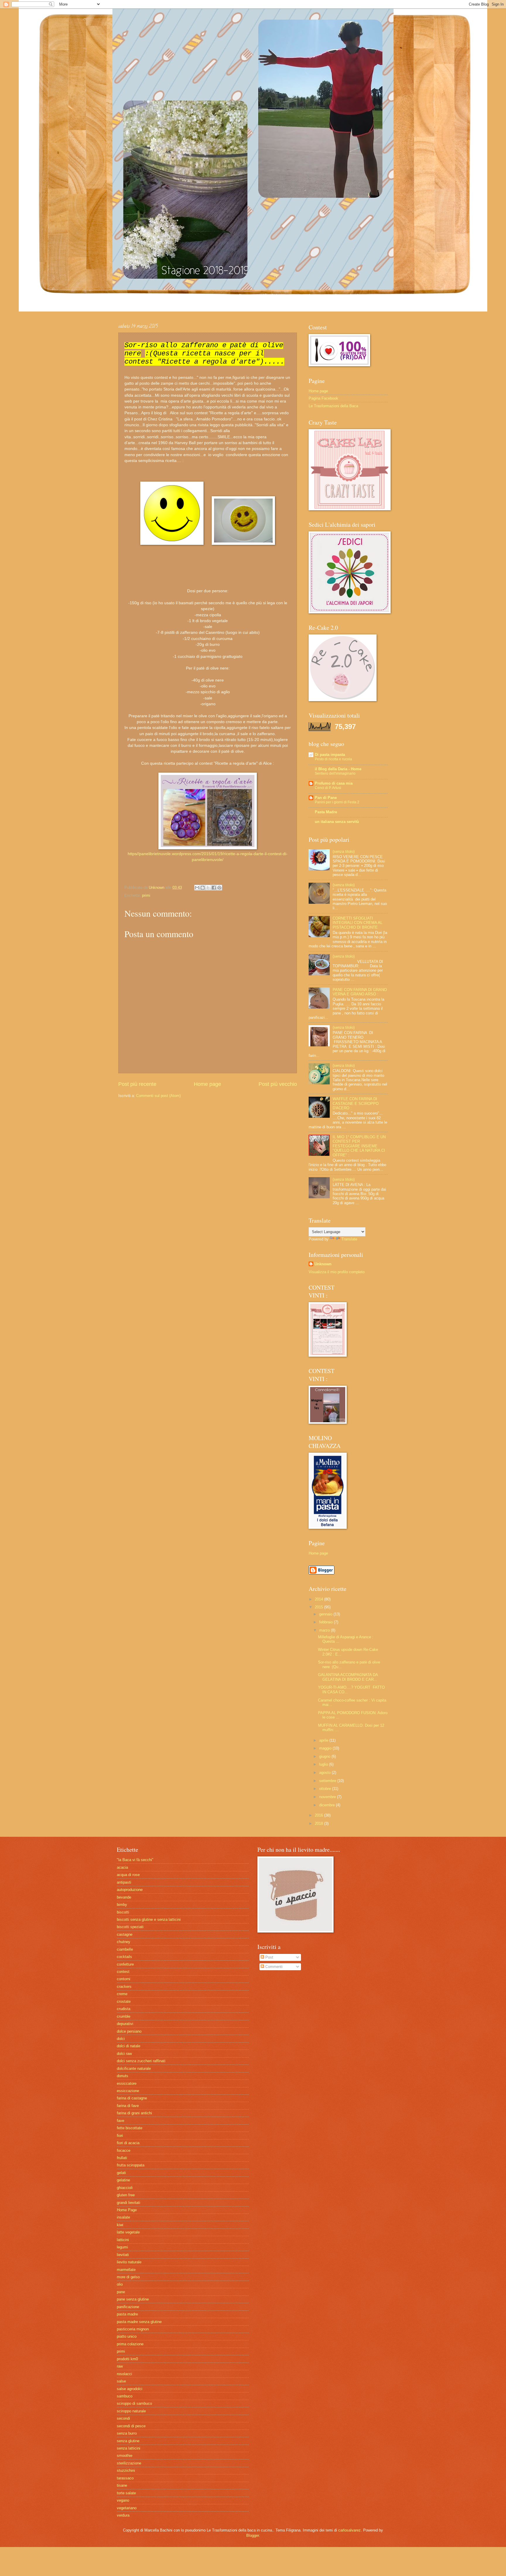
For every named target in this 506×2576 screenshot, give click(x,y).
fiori (120, 2136)
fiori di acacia (128, 2143)
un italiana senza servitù (337, 822)
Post (269, 1957)
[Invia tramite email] (197, 888)
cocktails (124, 1957)
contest (123, 1972)
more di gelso (128, 2277)
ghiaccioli (125, 2188)
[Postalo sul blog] (203, 888)
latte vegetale (128, 2232)
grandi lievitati (129, 2203)
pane (121, 2292)
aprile (324, 1740)
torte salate (126, 2493)
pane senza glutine (133, 2299)
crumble (124, 2016)
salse (121, 2381)
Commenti (273, 1967)
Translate (349, 1239)
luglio (324, 1764)
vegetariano (127, 2508)
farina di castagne (132, 2098)
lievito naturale (129, 2262)
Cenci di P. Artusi (328, 788)
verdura (123, 2515)
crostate (124, 2001)
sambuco (125, 2396)
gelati (121, 2173)
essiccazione (128, 2091)
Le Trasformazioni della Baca (333, 406)
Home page (207, 1084)
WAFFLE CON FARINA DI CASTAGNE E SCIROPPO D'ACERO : (356, 1103)
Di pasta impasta (330, 755)
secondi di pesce (131, 2426)
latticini (123, 2240)
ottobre (326, 1789)
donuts (123, 2076)
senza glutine (128, 2441)
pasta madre (127, 2314)
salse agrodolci (130, 2389)
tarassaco (125, 2478)
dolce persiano (129, 2031)
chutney (124, 1942)
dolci (121, 2039)
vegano (123, 2500)
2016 (319, 1815)
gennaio (326, 1614)
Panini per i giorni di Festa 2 (337, 802)
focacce (124, 2150)
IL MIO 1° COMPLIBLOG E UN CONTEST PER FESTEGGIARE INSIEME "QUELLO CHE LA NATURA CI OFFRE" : (359, 1146)
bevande (124, 1897)
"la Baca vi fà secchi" (135, 1860)
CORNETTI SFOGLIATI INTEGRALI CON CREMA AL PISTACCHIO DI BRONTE (358, 923)
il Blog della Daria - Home (338, 769)
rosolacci (124, 2374)
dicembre (328, 1805)
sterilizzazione (129, 2463)
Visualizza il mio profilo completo (337, 1272)
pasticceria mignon (133, 2329)
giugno (325, 1756)
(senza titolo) (344, 851)
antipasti (124, 1882)
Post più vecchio (278, 1084)
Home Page (127, 2210)
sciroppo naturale (131, 2411)
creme (122, 1994)
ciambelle (125, 1949)
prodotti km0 (127, 2359)
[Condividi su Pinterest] (219, 888)
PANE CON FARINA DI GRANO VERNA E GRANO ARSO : (360, 992)
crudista (124, 2009)
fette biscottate (130, 2128)
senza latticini (129, 2448)
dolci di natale (129, 2046)
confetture (125, 1964)
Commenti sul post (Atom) (158, 1096)
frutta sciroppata (131, 2165)
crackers (124, 1987)
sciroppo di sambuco (134, 2403)
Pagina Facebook (323, 398)
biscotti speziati (130, 1927)
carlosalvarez (349, 2530)
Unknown (323, 1264)
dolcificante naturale (134, 2068)
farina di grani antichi (134, 2113)
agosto (325, 1773)
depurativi (125, 2024)
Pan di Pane (326, 798)
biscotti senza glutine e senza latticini (149, 1919)
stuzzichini (126, 2470)
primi (146, 895)
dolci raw (124, 2054)
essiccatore (127, 2083)
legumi (122, 2247)
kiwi (120, 2225)
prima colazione (130, 2344)
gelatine (123, 2180)
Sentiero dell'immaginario (335, 773)
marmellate (126, 2270)
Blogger (253, 2535)
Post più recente (137, 1084)
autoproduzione (130, 1890)
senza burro (127, 2433)
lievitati (123, 2255)
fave (120, 2121)
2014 (319, 1599)
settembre (328, 1781)
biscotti (123, 1912)
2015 (319, 1607)
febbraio (326, 1622)
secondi (123, 2418)
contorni (124, 1979)
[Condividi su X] (208, 888)
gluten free (126, 2195)
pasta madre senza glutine (139, 2322)
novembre (328, 1797)
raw (120, 2366)
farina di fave (128, 2106)
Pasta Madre (326, 812)
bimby (122, 1905)
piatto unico (127, 2336)
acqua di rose (128, 1875)
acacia (122, 1867)
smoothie (125, 2456)
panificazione (128, 2307)
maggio (326, 1748)
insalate (123, 2217)
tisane (122, 2485)
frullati (122, 2158)
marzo (325, 1630)
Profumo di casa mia (334, 783)
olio (120, 2284)
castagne (125, 1934)
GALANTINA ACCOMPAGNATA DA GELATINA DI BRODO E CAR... (348, 1677)
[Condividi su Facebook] (214, 888)
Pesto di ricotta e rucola (333, 759)
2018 (319, 1823)
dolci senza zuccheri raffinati (141, 2061)
